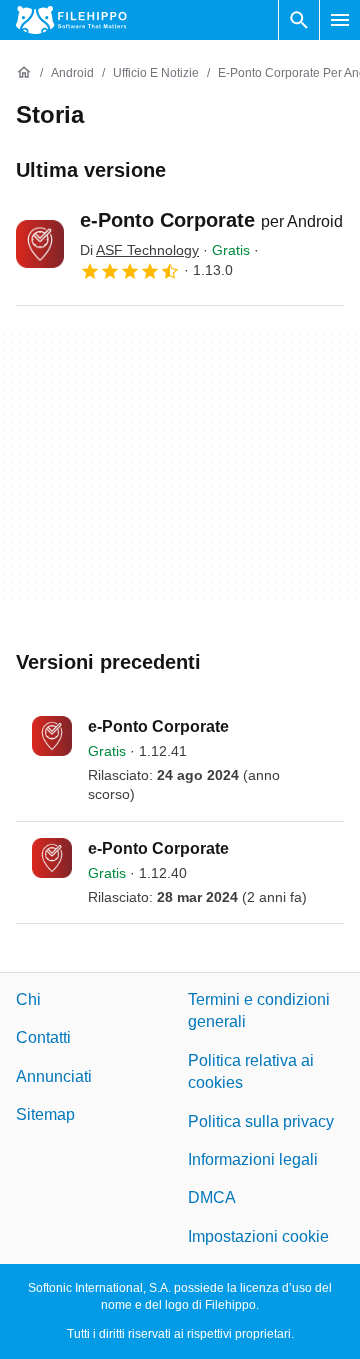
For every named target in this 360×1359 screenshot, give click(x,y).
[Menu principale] (340, 20)
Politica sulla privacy (261, 1121)
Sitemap (45, 1115)
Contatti (43, 1038)
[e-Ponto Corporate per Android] (40, 244)
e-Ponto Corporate (211, 220)
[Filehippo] (71, 20)
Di (139, 250)
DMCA (212, 1198)
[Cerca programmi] (299, 20)
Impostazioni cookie (258, 1236)
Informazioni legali (253, 1159)
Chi (28, 999)
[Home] (24, 73)
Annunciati (54, 1076)
